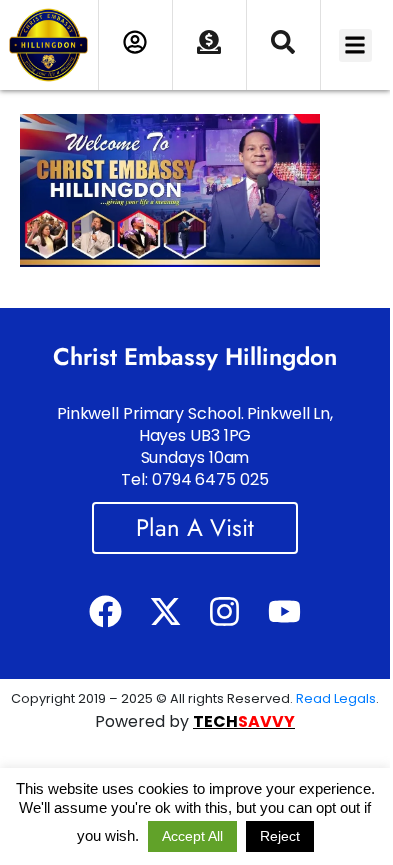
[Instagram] (224, 610)
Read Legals (336, 698)
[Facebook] (105, 610)
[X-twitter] (165, 610)
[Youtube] (283, 610)
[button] (355, 45)
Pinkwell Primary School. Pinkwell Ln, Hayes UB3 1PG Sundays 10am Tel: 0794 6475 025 (195, 446)
